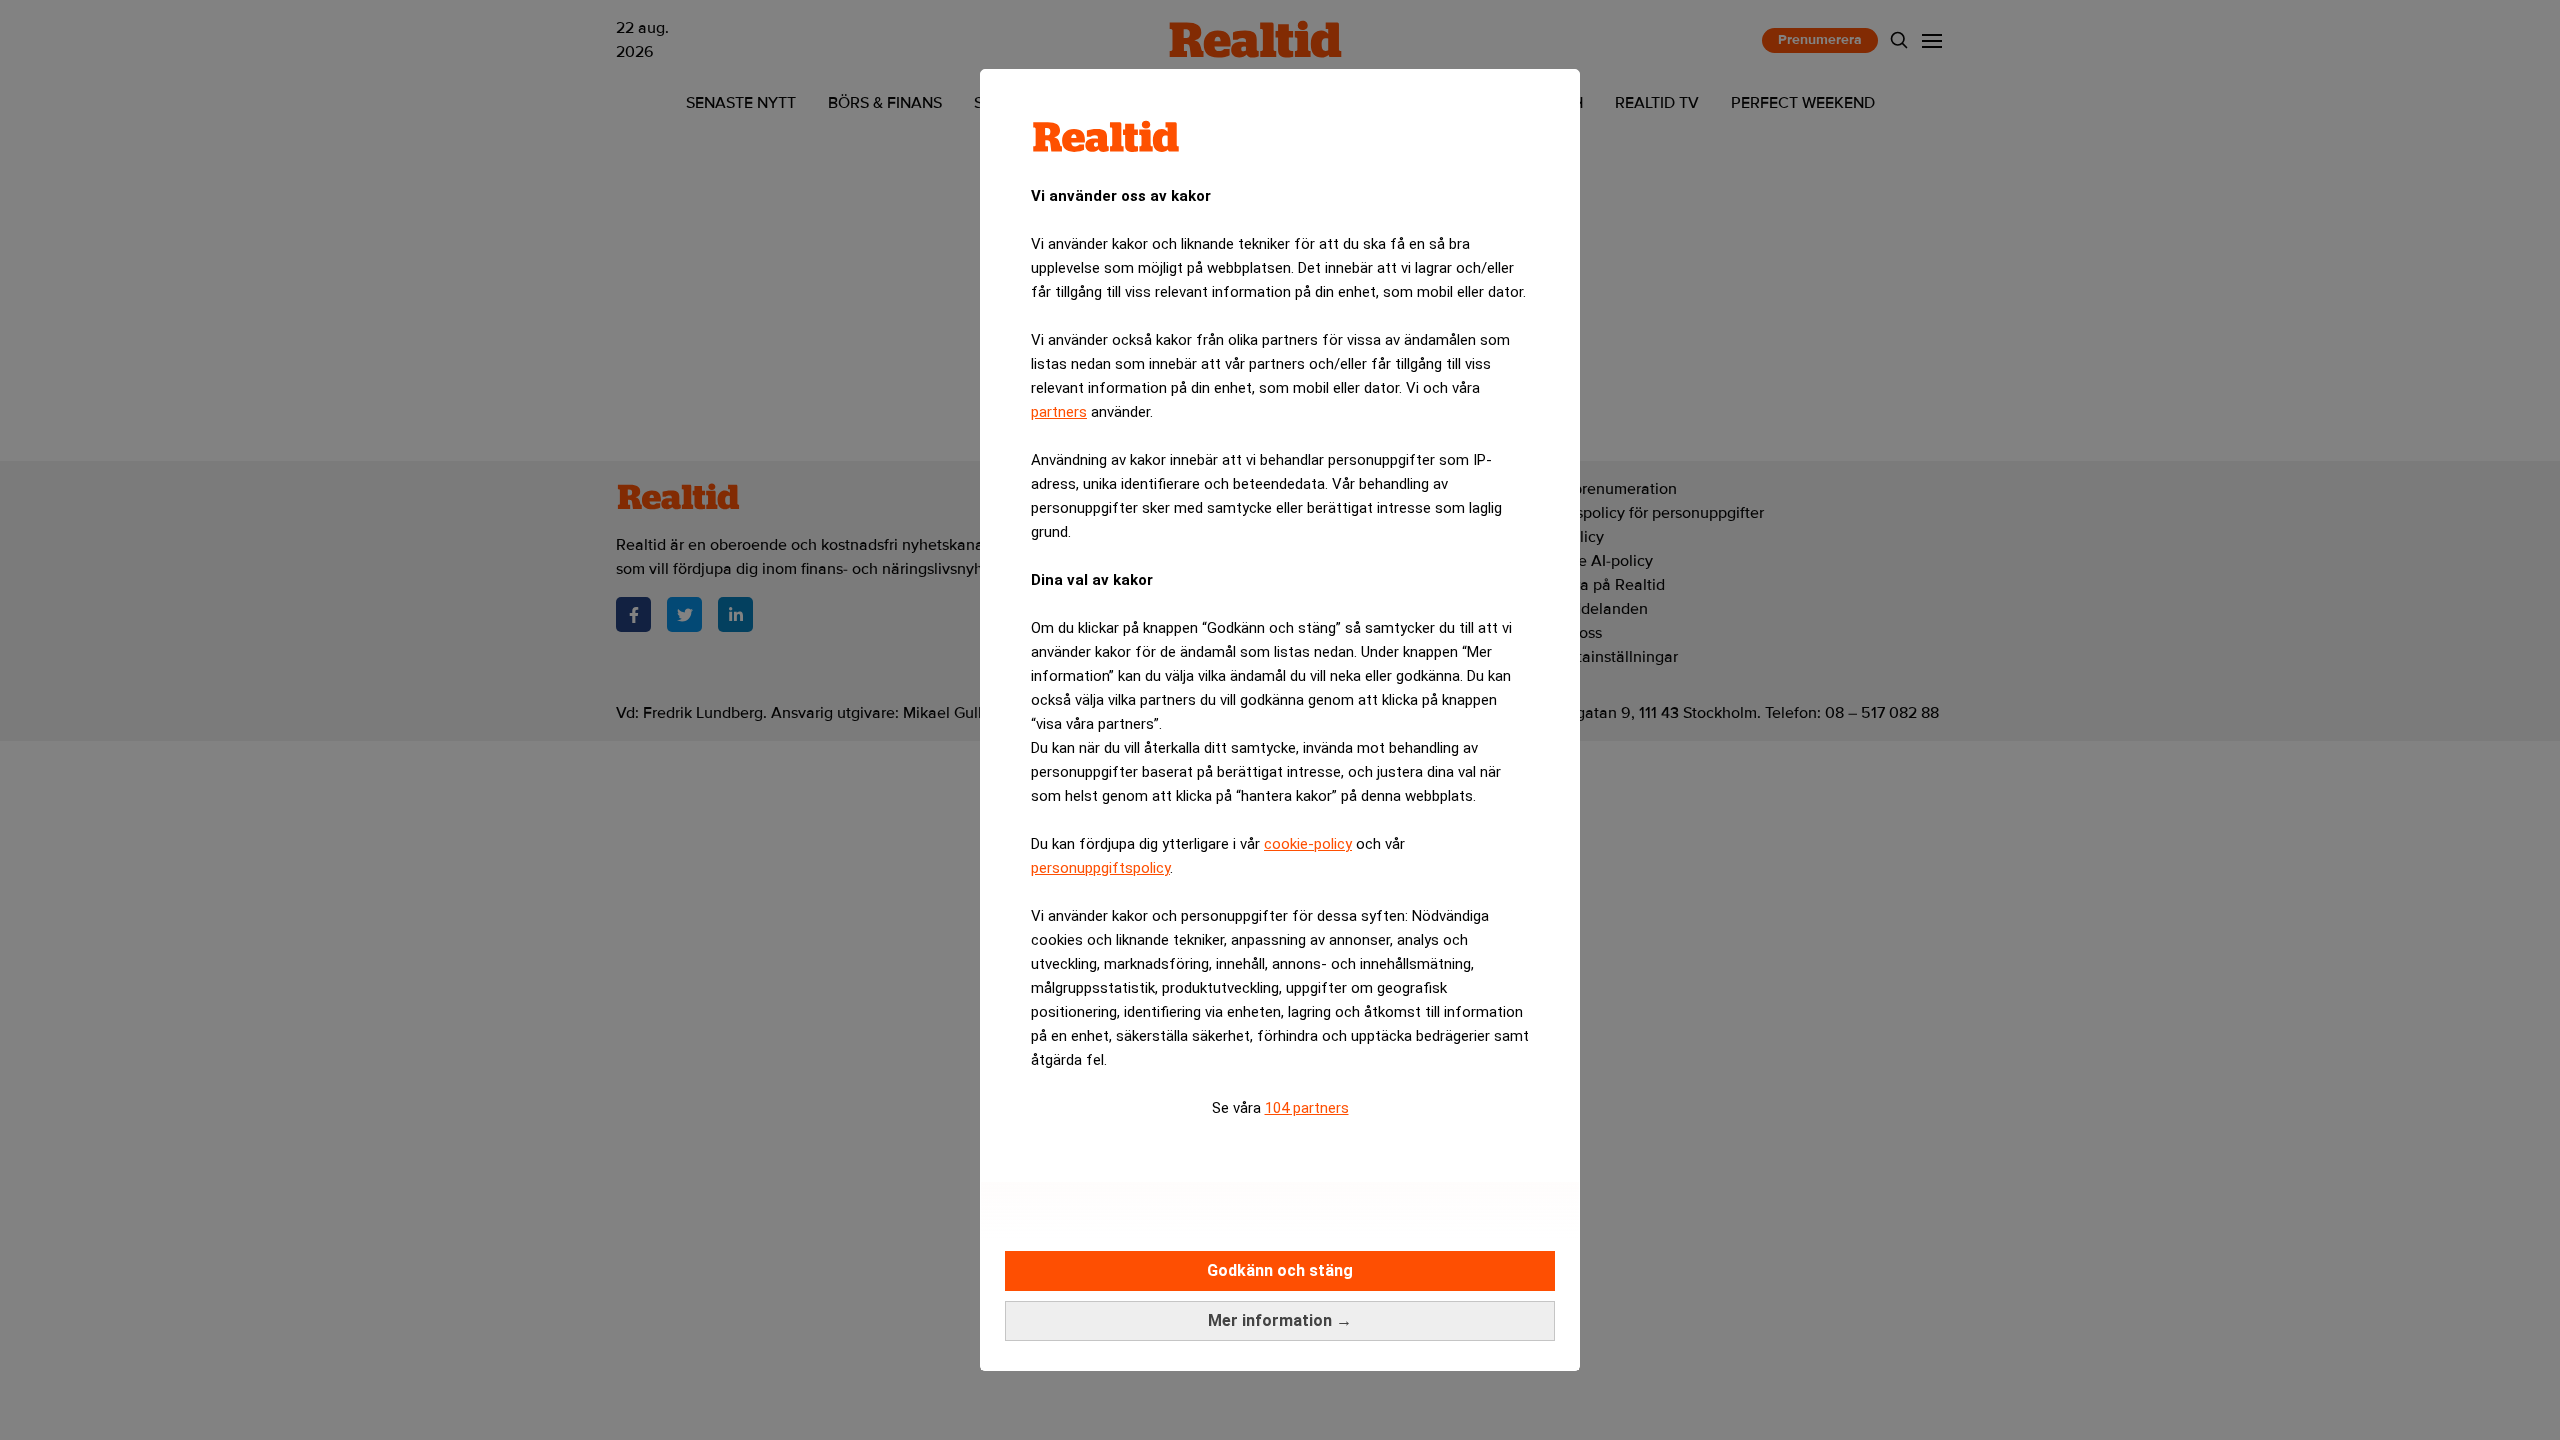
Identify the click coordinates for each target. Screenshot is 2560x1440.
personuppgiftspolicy (1100, 868)
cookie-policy (1308, 844)
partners (1059, 412)
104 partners (1307, 1108)
